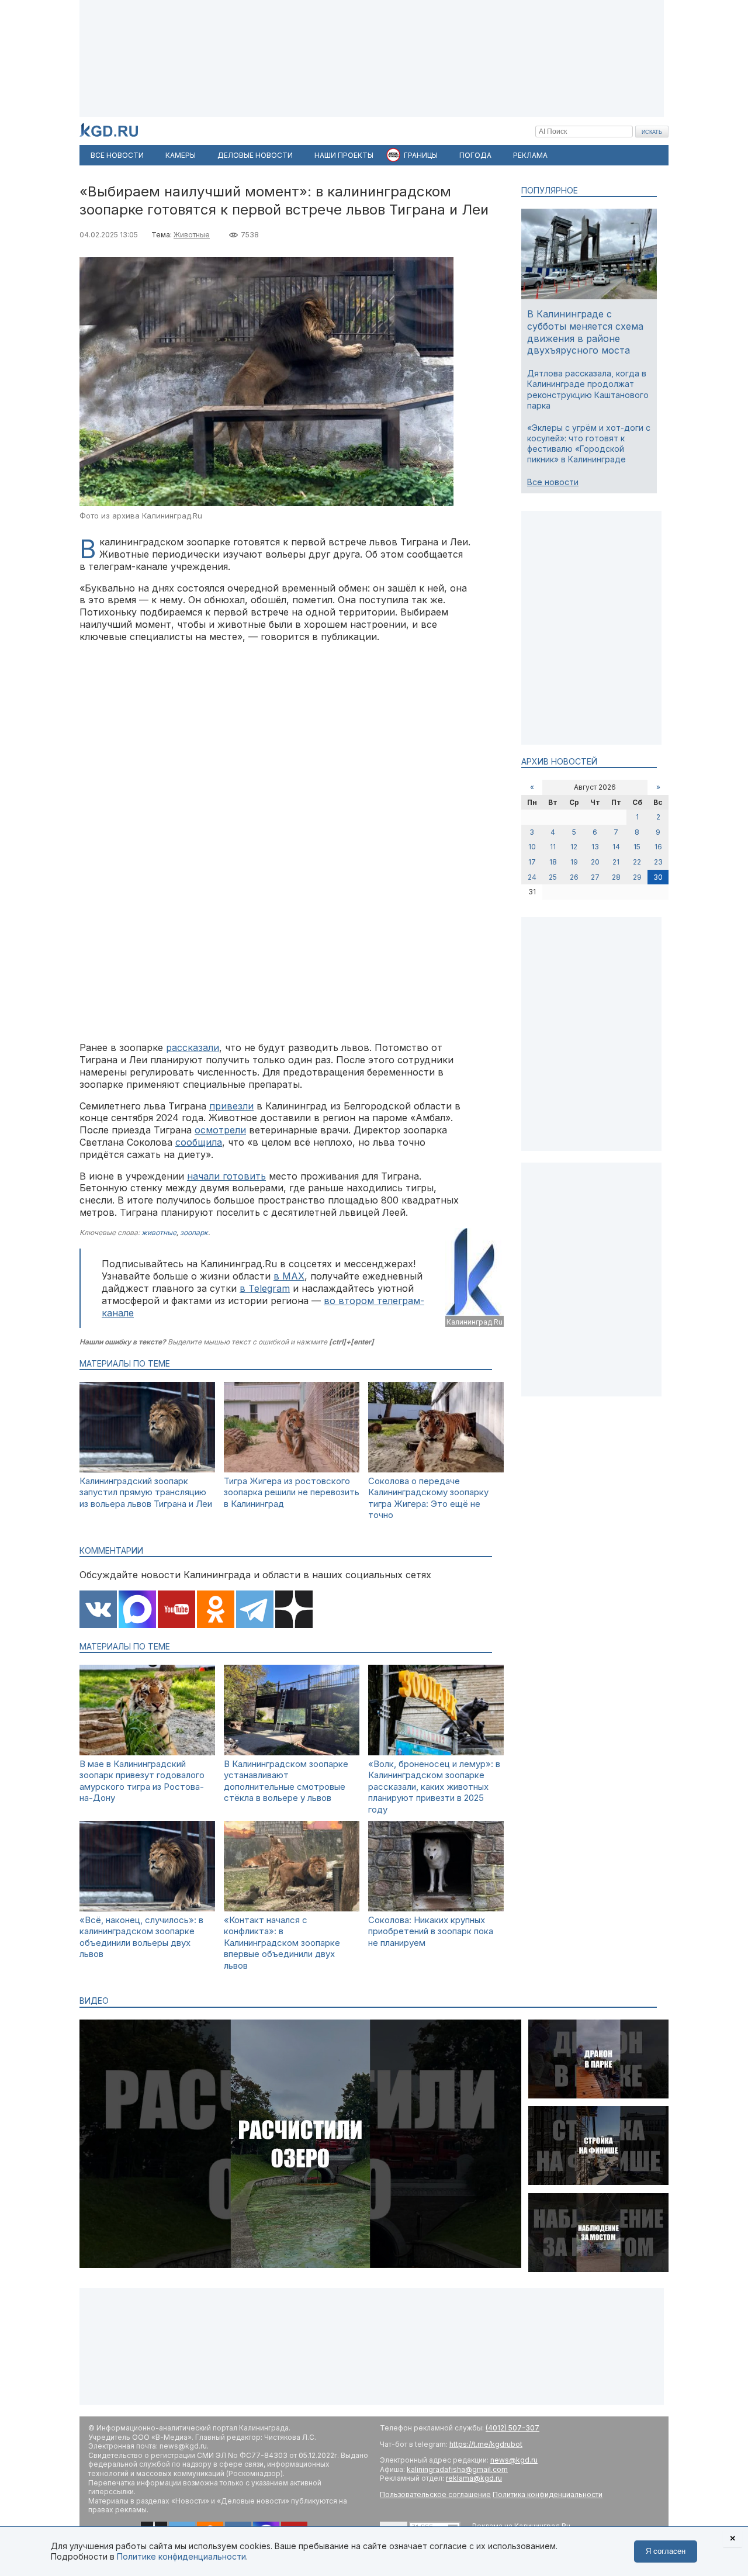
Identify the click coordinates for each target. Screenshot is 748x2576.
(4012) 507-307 (512, 2428)
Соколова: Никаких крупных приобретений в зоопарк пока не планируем (431, 1931)
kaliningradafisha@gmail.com (457, 2469)
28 (616, 877)
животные (159, 1232)
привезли (231, 1106)
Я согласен (666, 2551)
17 (532, 862)
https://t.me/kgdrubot (486, 2444)
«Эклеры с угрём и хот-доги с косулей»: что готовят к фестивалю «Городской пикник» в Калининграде (589, 444)
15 (637, 847)
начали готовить (226, 1176)
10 (532, 847)
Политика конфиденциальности (548, 2494)
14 (616, 847)
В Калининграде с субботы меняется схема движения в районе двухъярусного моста (585, 332)
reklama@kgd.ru (474, 2478)
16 (658, 847)
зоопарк (194, 1232)
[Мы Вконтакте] (98, 1610)
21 (616, 862)
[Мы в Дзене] (294, 1610)
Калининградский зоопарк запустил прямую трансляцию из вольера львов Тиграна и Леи (146, 1492)
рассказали (193, 1047)
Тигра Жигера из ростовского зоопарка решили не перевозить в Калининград (292, 1492)
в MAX (289, 1276)
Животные (192, 235)
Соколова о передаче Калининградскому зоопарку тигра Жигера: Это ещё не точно (428, 1498)
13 (595, 847)
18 (553, 862)
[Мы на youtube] (176, 1610)
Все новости (553, 482)
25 (553, 877)
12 (574, 847)
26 (574, 877)
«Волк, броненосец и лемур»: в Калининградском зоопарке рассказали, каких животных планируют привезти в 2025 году (434, 1787)
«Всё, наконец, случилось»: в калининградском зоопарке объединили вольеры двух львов (141, 1937)
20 (595, 862)
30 (658, 877)
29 (637, 877)
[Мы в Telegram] (255, 1610)
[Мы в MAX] (137, 1610)
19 (574, 862)
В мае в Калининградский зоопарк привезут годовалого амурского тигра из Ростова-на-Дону (142, 1781)
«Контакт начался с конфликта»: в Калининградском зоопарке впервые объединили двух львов (282, 1943)
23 (658, 862)
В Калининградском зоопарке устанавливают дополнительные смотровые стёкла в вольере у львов (286, 1781)
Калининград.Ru (475, 1322)
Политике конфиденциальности (181, 2556)
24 (532, 877)
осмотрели (220, 1130)
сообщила (199, 1142)
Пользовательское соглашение (435, 2494)
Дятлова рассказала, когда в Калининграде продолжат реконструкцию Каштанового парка (588, 389)
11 (553, 847)
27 (595, 877)
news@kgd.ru (514, 2460)
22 (637, 862)
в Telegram (265, 1288)
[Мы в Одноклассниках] (216, 1610)
